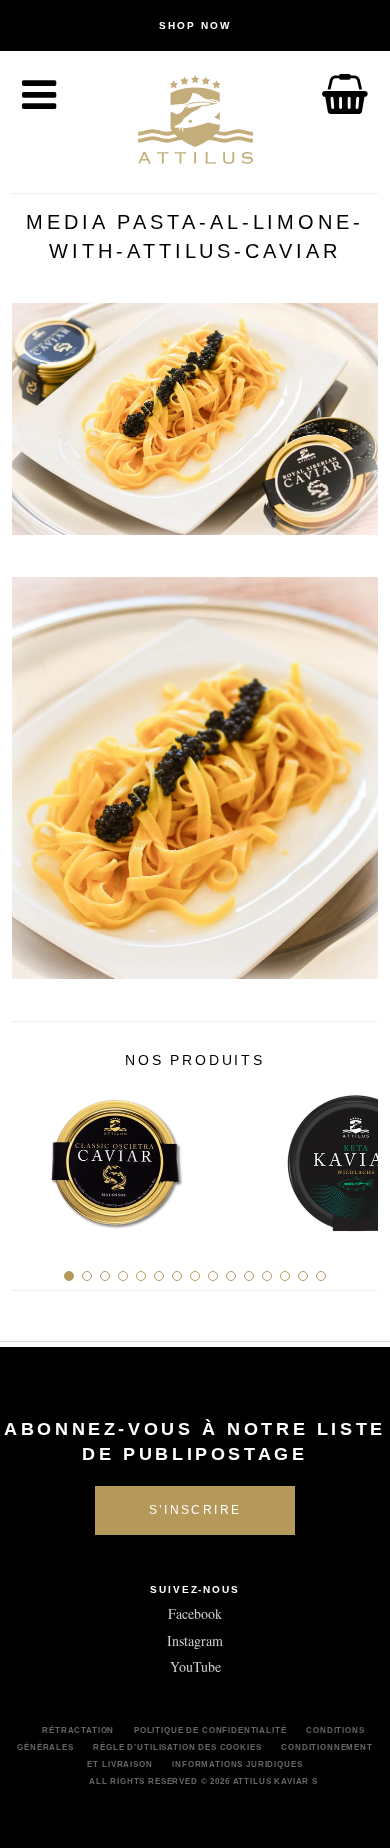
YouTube (195, 1666)
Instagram (195, 1640)
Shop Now (195, 25)
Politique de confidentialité (210, 1730)
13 (285, 1276)
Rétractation (78, 1730)
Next (355, 1156)
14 (303, 1276)
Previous (34, 1156)
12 (267, 1276)
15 (321, 1276)
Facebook (195, 1613)
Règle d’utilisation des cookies (177, 1747)
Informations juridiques (237, 1764)
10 (231, 1276)
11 (249, 1276)
